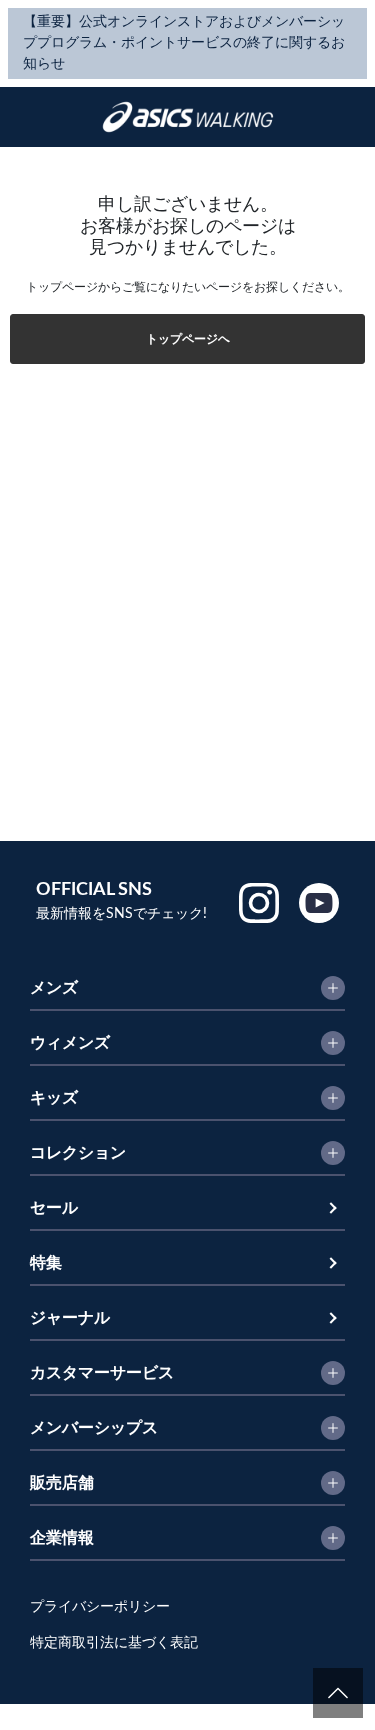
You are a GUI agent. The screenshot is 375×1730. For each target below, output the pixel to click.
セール (54, 1208)
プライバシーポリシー (100, 1607)
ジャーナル (70, 1318)
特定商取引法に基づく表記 (114, 1643)
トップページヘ (188, 339)
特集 (46, 1263)
